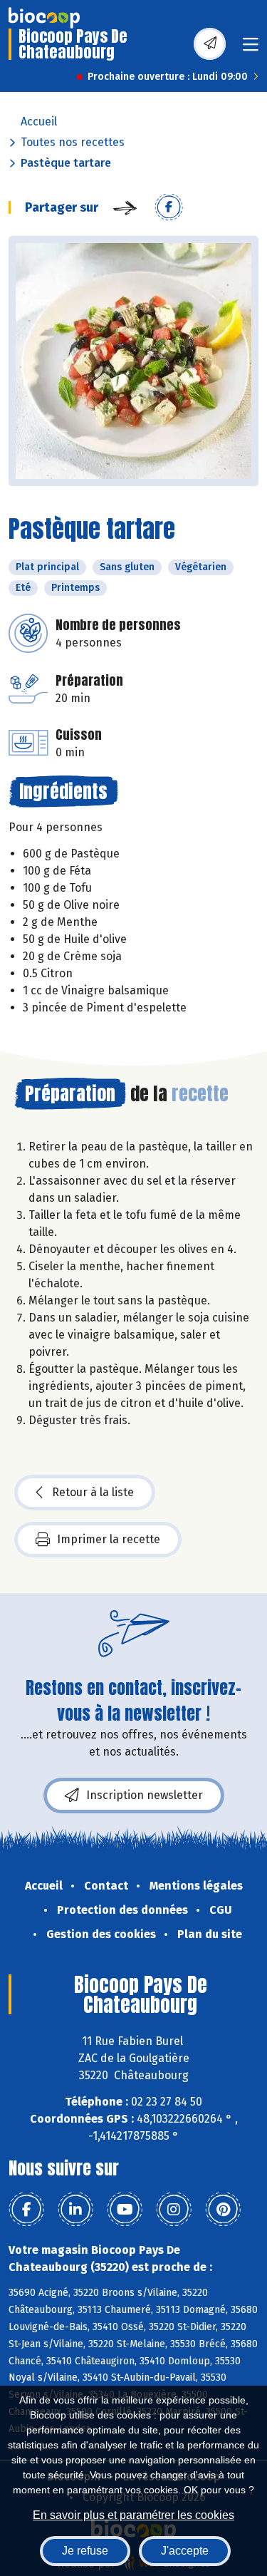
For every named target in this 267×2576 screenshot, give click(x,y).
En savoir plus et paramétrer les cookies (133, 2515)
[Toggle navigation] (251, 49)
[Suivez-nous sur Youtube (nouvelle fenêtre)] (125, 2210)
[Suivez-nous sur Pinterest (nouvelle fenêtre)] (223, 2210)
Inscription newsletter (145, 1795)
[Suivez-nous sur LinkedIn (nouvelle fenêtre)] (75, 2210)
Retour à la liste (93, 1492)
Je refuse (85, 2551)
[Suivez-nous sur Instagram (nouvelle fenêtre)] (174, 2210)
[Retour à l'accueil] (44, 18)
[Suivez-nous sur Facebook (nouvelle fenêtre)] (26, 2210)
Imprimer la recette (109, 1539)
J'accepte (185, 2551)
